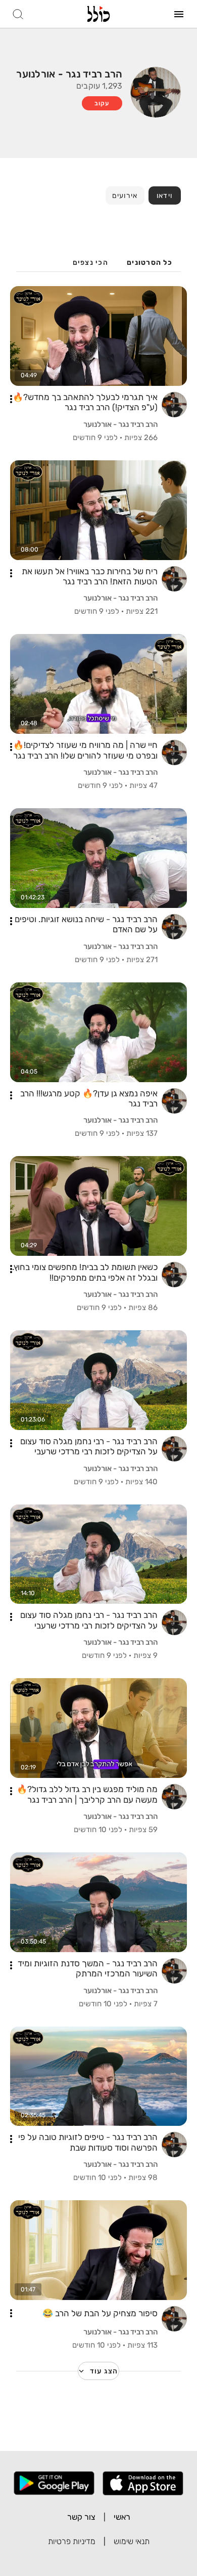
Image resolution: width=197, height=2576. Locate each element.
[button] (11, 399)
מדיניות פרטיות (72, 2541)
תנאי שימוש (132, 2541)
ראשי (122, 2517)
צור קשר (81, 2517)
